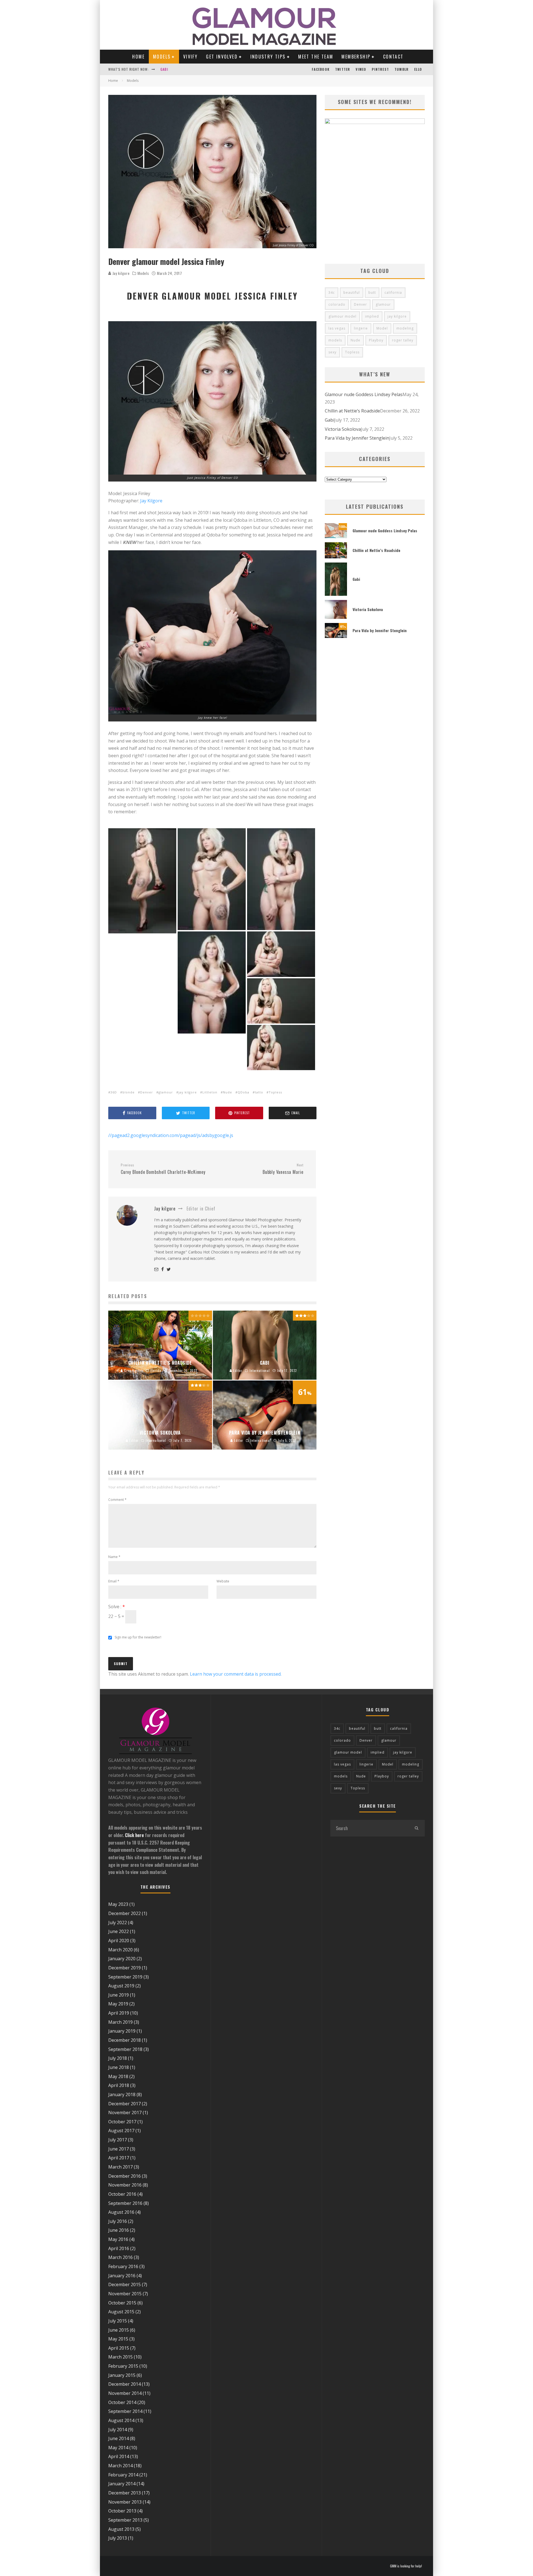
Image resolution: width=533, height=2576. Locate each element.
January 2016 (122, 2276)
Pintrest (380, 69)
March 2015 (120, 2357)
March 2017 (120, 2167)
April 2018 (119, 2085)
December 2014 (125, 2384)
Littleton (210, 1092)
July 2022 (118, 1922)
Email (114, 1581)
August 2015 (121, 2312)
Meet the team (316, 57)
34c (332, 292)
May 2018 (118, 2076)
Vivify (190, 57)
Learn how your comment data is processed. (236, 1674)
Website (223, 1581)
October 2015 (122, 2303)
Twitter (343, 69)
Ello (418, 69)
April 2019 (119, 2013)
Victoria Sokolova (177, 69)
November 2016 (125, 2185)
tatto (259, 1092)
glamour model (342, 316)
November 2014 (125, 2393)
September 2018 (125, 2049)
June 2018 (119, 2067)
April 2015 (119, 2348)
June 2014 (119, 2438)
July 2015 (118, 2321)
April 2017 (119, 2158)
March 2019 (120, 2022)
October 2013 (122, 2511)
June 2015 (119, 2330)
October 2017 (122, 2122)
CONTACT (393, 57)
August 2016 (121, 2212)
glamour (166, 1092)
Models (162, 57)
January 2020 (122, 1959)
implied (372, 316)
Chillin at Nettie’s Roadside (352, 411)
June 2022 (119, 1931)
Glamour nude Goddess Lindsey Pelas (364, 394)
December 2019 (125, 1968)
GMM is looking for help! (406, 2566)
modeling (405, 328)
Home (138, 57)
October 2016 (122, 2194)
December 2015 (125, 2284)
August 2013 (121, 2529)
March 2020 (120, 1950)
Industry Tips (268, 57)
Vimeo (361, 69)
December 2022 (125, 1913)
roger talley (403, 340)
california (393, 292)
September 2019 (125, 1977)
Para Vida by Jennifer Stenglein (357, 438)
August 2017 (121, 2131)
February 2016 (123, 2266)
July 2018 (118, 2058)
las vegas (337, 328)
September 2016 (125, 2203)
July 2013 (118, 2538)
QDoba (243, 1092)
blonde (129, 1092)
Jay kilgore (120, 273)
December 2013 (125, 2493)
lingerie (361, 328)
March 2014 (120, 2466)
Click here (134, 1835)
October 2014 (122, 2402)
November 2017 (125, 2113)
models (335, 340)
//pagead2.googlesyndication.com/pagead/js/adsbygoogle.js (171, 1135)
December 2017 (125, 2104)
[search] (416, 1828)
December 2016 (125, 2176)
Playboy (376, 340)
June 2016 (119, 2230)
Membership (356, 57)
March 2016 (120, 2257)
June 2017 (119, 2149)
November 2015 (125, 2294)
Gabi (330, 420)
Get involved (222, 57)
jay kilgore (188, 1092)
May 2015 (118, 2339)
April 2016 (119, 2248)
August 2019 (121, 1986)
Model (382, 328)
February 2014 (123, 2475)
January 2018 (122, 2094)
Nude (227, 1092)
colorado (337, 304)
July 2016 (118, 2221)
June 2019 (119, 1995)
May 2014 (118, 2448)
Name (114, 1557)
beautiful (352, 292)
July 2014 (118, 2430)
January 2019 (122, 2031)
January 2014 (122, 2484)
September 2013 (125, 2520)
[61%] (336, 636)
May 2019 (118, 2004)
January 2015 (122, 2375)
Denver (147, 1092)
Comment (117, 1500)
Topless (275, 1092)
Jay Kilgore (151, 501)
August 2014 (121, 2420)
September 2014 (125, 2411)
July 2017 (118, 2140)
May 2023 (118, 1904)
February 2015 (123, 2366)
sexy (332, 352)
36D (114, 1092)
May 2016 (118, 2239)
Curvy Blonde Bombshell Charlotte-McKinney (163, 1169)
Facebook (321, 69)
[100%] (336, 536)
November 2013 (125, 2502)
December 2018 (125, 2040)
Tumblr (402, 69)
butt (372, 292)
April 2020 (119, 1941)
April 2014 (119, 2456)
